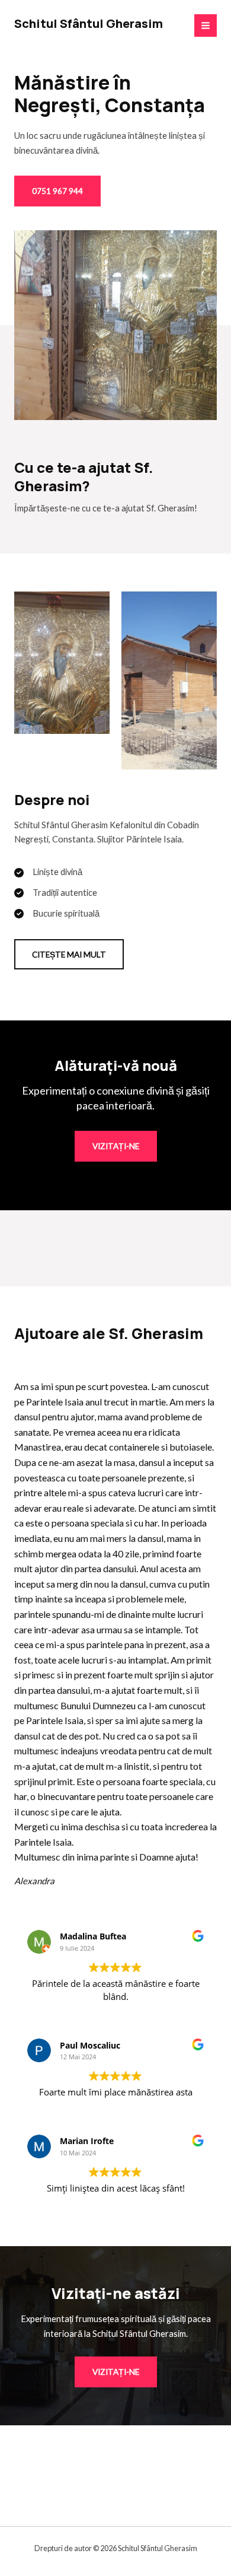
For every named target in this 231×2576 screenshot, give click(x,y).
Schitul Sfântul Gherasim (89, 23)
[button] (69, 955)
